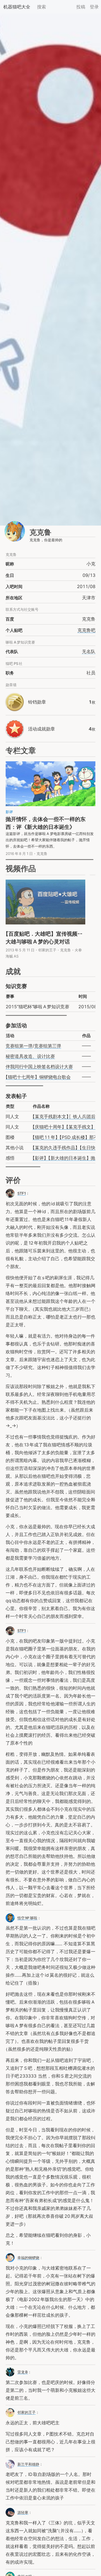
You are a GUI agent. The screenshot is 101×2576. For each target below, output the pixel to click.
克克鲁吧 (86, 630)
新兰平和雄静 (28, 2464)
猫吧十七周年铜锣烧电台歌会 (38, 1077)
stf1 (22, 1631)
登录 (94, 7)
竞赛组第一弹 (19, 1046)
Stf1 (22, 1193)
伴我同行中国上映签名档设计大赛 (39, 1067)
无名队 (89, 651)
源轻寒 (23, 2512)
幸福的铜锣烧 (28, 2258)
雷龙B (23, 2372)
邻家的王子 (27, 2412)
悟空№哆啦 (27, 1918)
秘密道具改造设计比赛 (30, 1056)
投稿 (81, 7)
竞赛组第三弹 (48, 1046)
